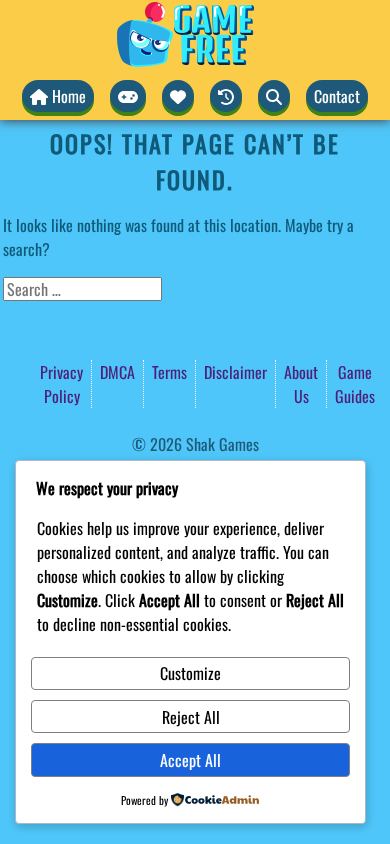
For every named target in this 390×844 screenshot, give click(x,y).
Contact (337, 96)
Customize (190, 673)
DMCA (117, 372)
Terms (169, 372)
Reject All (191, 717)
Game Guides (355, 384)
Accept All (190, 760)
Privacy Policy (61, 384)
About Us (301, 384)
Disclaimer (235, 372)
